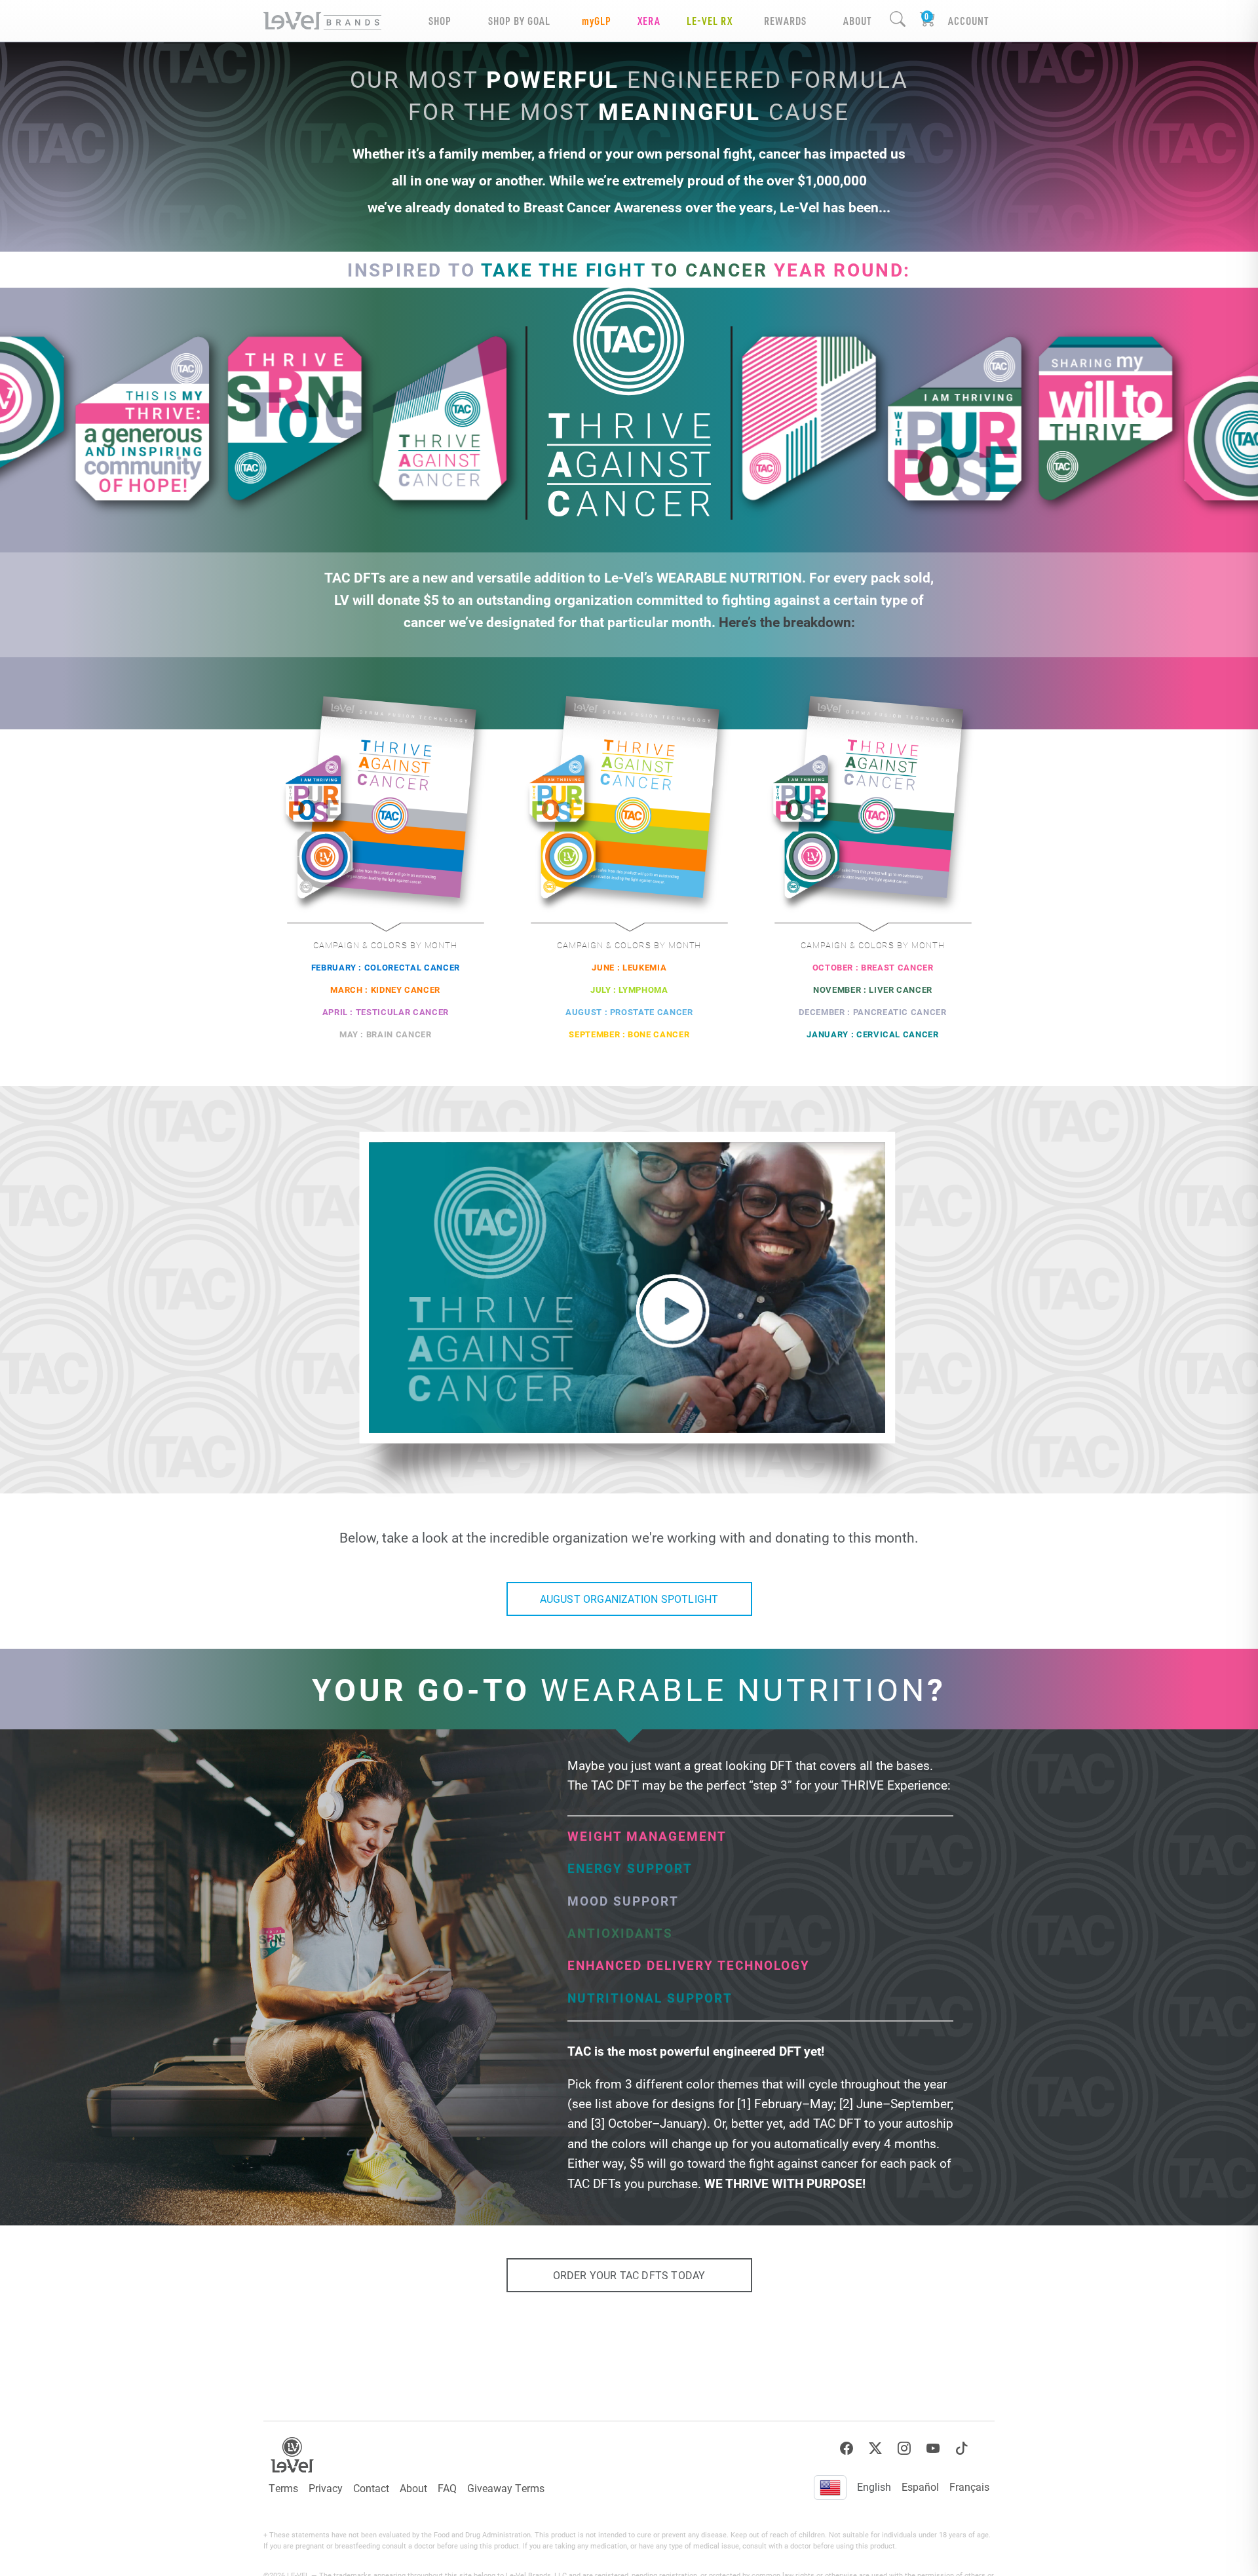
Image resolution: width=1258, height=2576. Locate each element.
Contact (371, 2488)
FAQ (447, 2488)
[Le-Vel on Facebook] (847, 2449)
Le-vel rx (710, 21)
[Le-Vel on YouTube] (933, 2449)
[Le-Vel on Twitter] (875, 2449)
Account (968, 21)
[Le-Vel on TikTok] (962, 2449)
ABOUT (857, 21)
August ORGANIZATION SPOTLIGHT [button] (629, 1599)
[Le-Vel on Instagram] (904, 2449)
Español (920, 2487)
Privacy (326, 2488)
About (413, 2488)
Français (969, 2487)
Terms (283, 2488)
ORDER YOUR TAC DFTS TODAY (629, 2275)
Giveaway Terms (506, 2488)
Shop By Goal (519, 21)
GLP (597, 21)
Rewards (785, 21)
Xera (649, 21)
